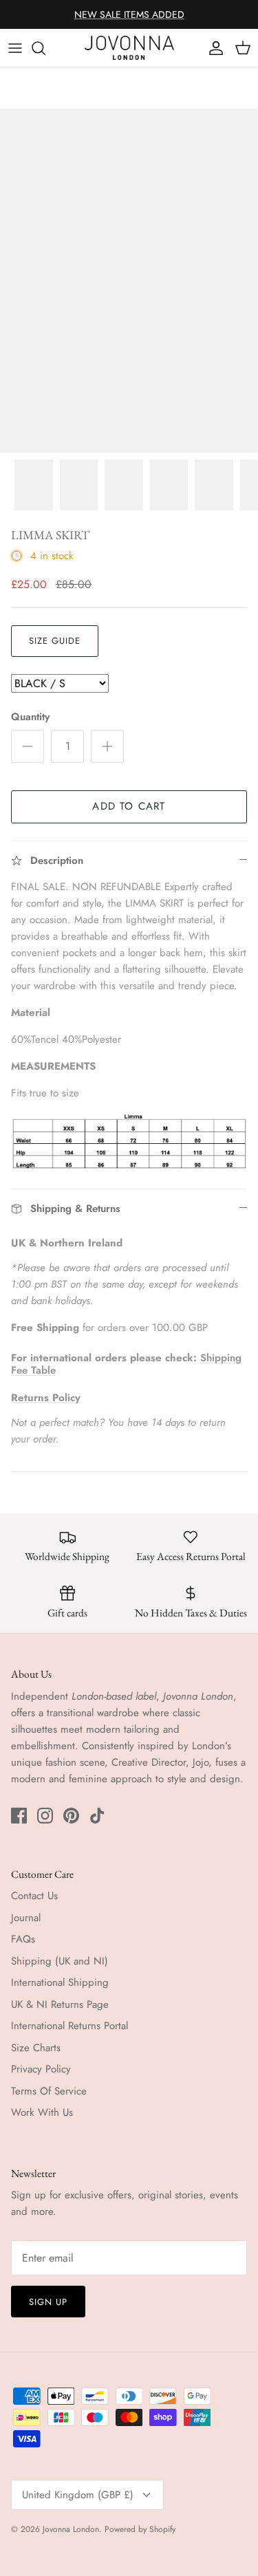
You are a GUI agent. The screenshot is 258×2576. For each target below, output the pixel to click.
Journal (26, 1918)
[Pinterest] (71, 1816)
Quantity (30, 717)
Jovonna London (71, 2529)
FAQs (23, 1939)
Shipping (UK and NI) (60, 1961)
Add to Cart (129, 806)
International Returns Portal (69, 2026)
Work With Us (42, 2112)
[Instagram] (45, 1816)
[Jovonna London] (129, 48)
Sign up (48, 2302)
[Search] (45, 48)
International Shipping (60, 1982)
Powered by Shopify (140, 2529)
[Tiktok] (97, 1816)
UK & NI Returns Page (60, 2004)
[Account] (213, 48)
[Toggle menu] (15, 48)
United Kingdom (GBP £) (78, 2495)
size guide (55, 641)
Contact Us (34, 1896)
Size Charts (36, 2048)
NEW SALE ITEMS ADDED (129, 14)
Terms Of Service (49, 2091)
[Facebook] (19, 1816)
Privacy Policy (41, 2069)
